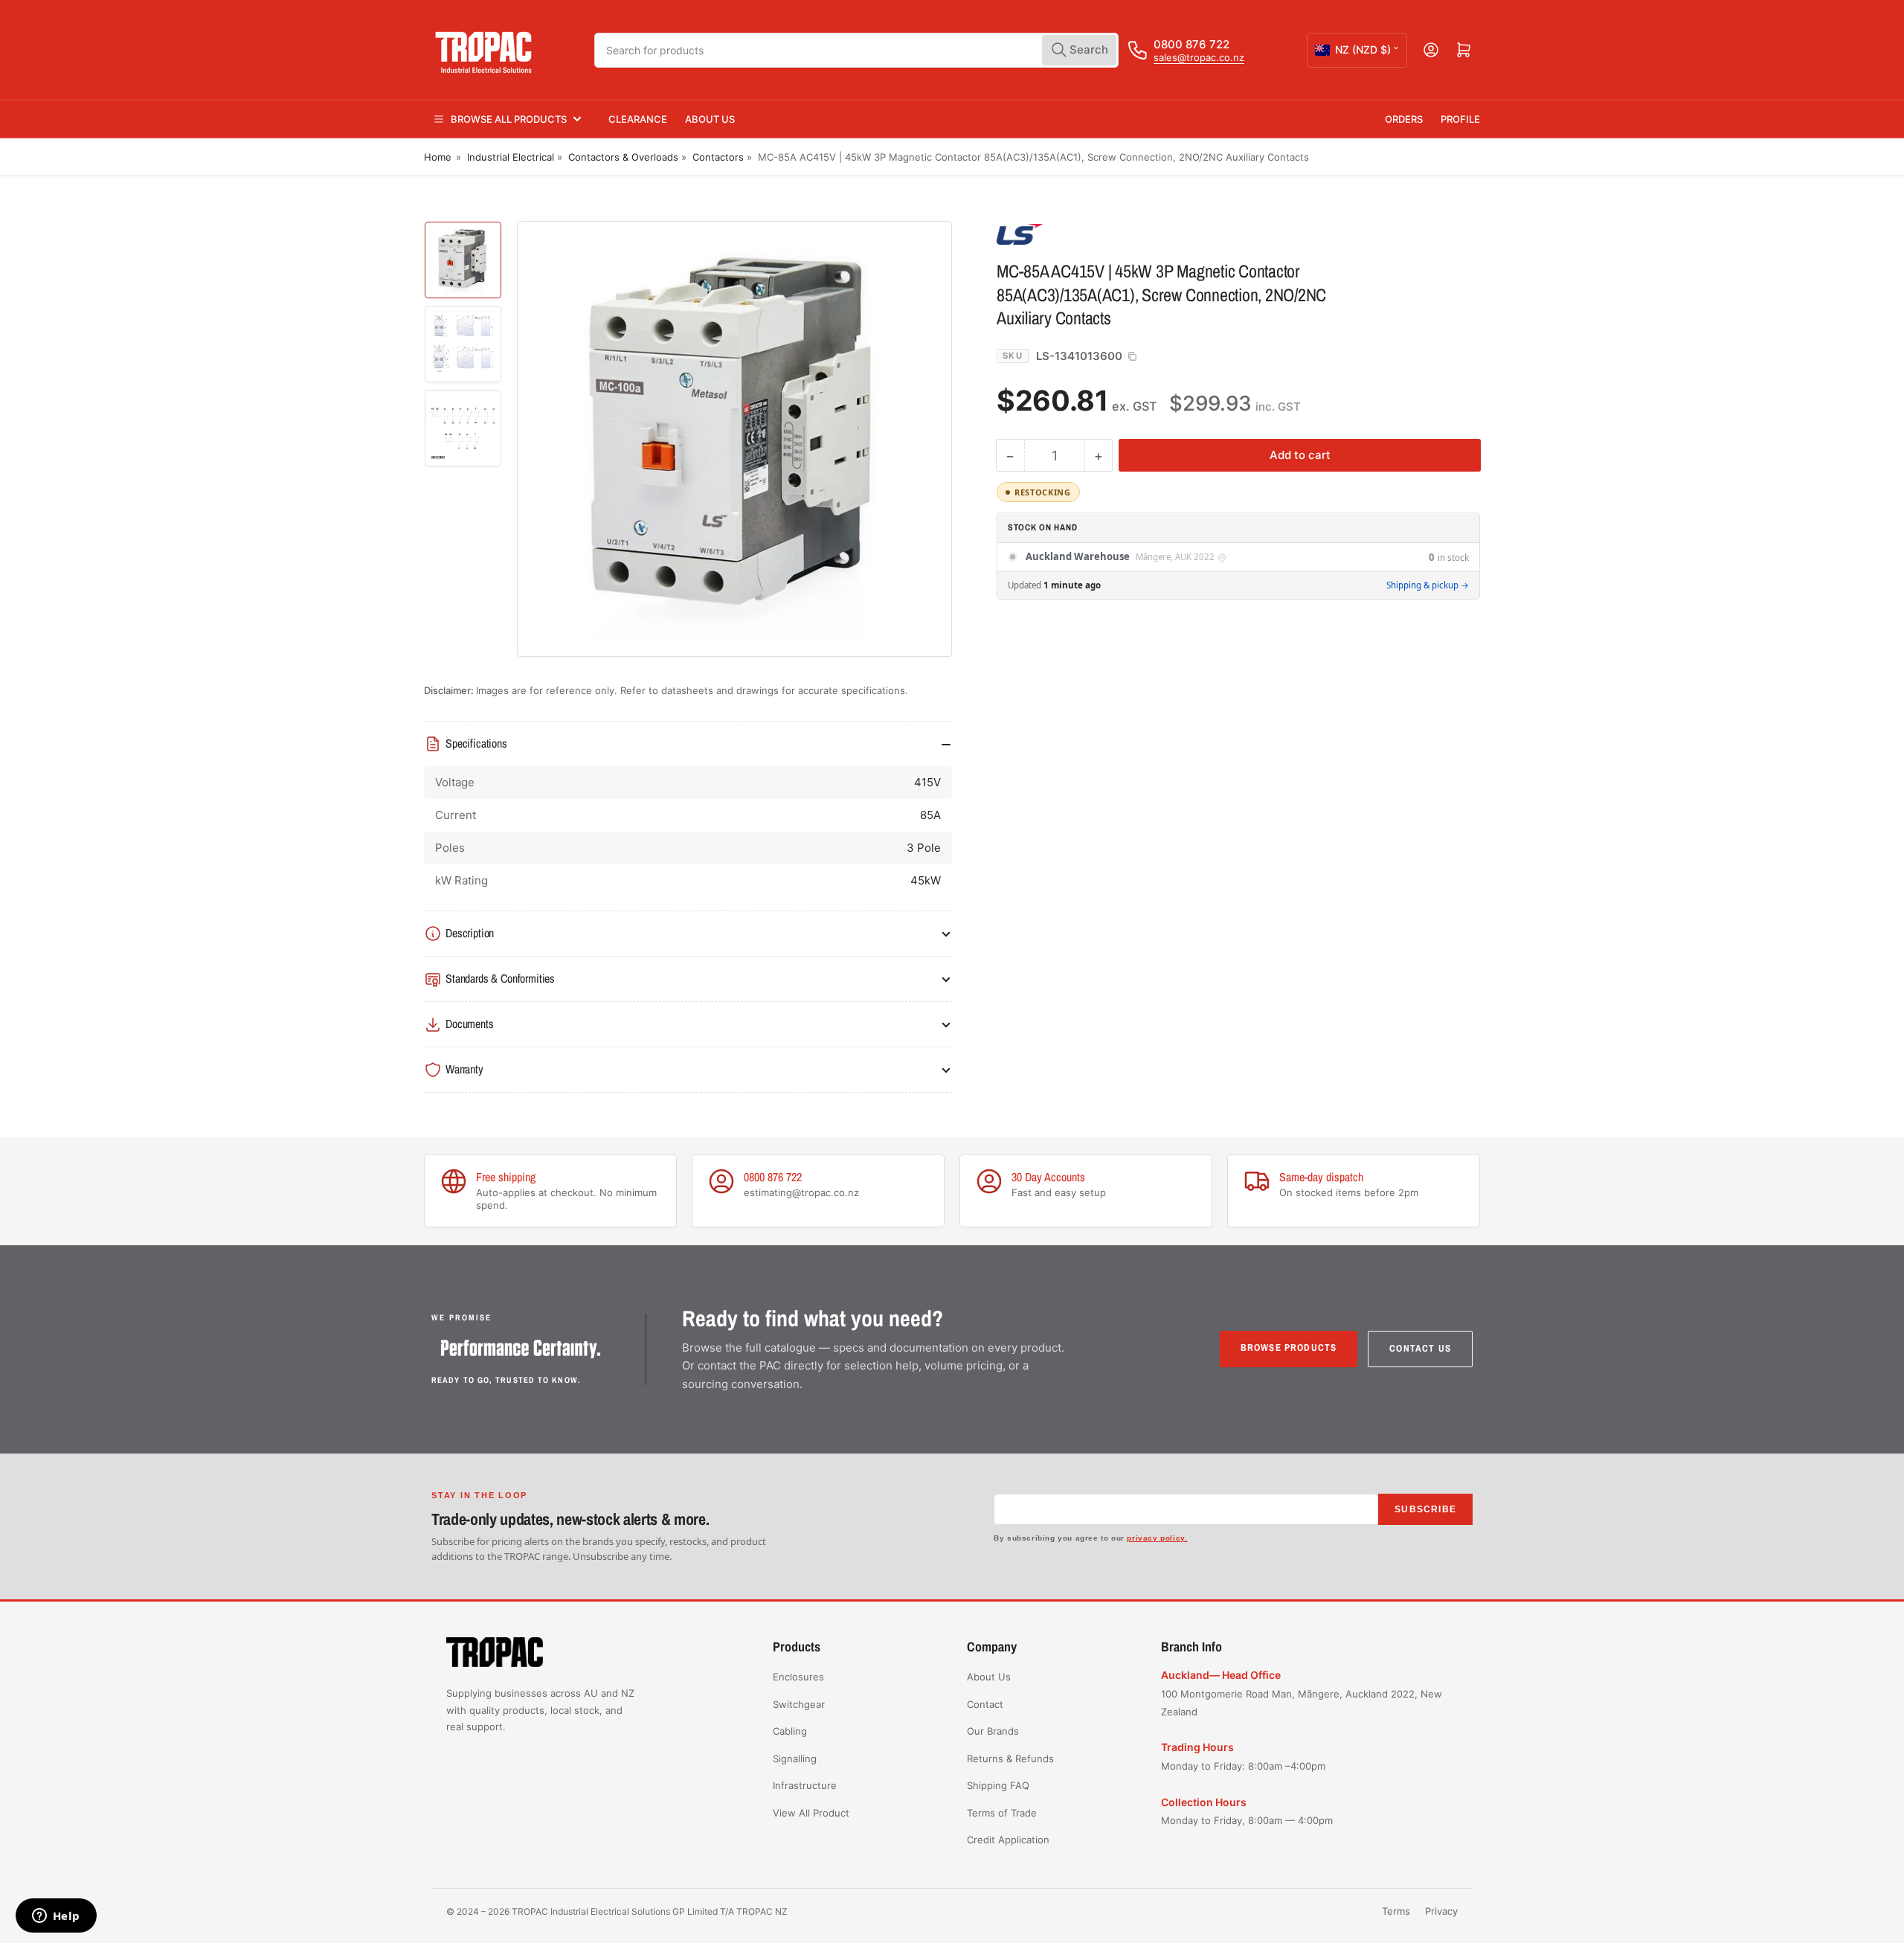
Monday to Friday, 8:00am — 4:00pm (1247, 1820)
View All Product (811, 1813)
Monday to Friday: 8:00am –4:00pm (1243, 1766)
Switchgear (799, 1704)
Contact (985, 1704)
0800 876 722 (1191, 44)
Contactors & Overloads (623, 157)
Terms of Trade (1002, 1813)
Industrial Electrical (511, 157)
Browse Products (1289, 1348)
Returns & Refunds (1010, 1759)
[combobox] (857, 50)
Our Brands (993, 1731)
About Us (710, 119)
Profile (1460, 119)
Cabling (790, 1731)
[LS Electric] (1101, 234)
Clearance (638, 119)
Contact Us (1420, 1348)
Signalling (795, 1759)
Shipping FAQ (998, 1785)
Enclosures (798, 1677)
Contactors (718, 157)
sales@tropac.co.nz (1199, 57)
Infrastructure (805, 1785)
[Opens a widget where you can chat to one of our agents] (56, 1917)
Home (438, 157)
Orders (1404, 119)
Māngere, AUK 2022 (1175, 558)
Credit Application (1008, 1840)
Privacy (1441, 1911)
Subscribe (1425, 1509)
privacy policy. (1157, 1538)
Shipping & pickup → (1428, 585)
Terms (1396, 1911)
